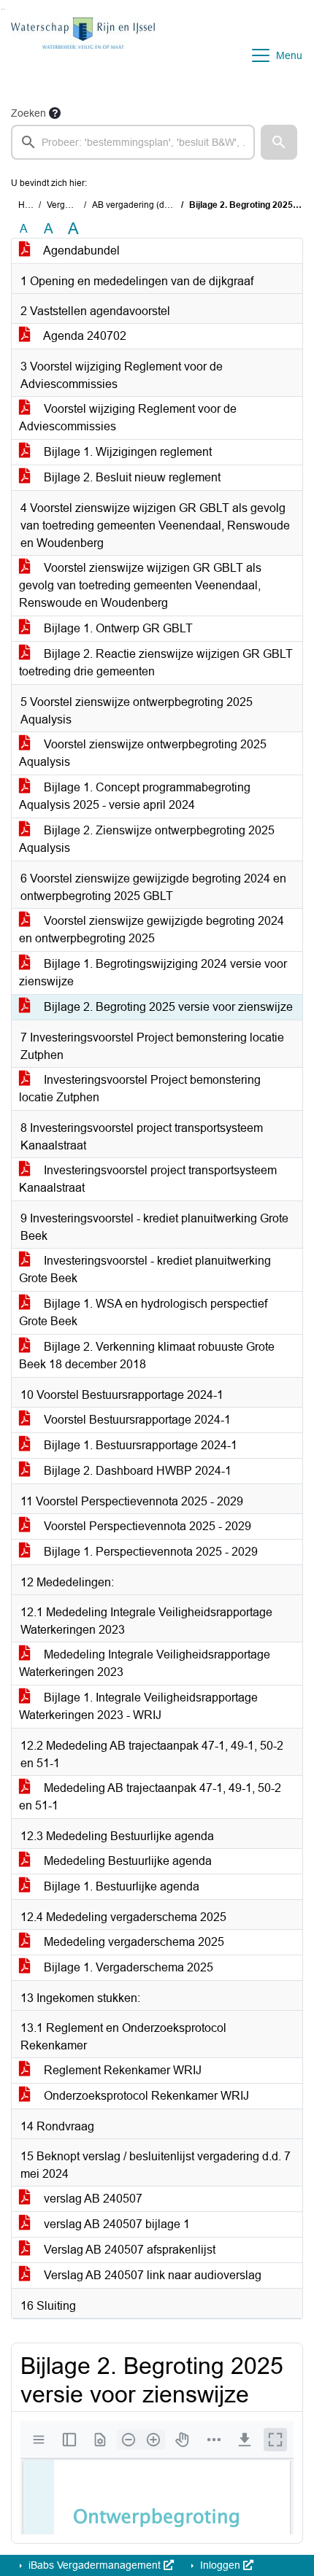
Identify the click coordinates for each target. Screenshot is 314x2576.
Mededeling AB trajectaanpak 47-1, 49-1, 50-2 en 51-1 (150, 1797)
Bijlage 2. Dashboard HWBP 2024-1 (136, 1471)
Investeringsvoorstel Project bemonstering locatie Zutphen (140, 1089)
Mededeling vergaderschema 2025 (133, 1942)
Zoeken (28, 113)
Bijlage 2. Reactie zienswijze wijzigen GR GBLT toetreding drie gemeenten (156, 663)
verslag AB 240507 (92, 2199)
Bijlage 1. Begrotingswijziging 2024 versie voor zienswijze (153, 973)
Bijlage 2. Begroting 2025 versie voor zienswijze (167, 1007)
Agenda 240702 (84, 336)
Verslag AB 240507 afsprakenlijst (128, 2250)
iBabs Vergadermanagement (95, 2565)
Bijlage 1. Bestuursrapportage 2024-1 (139, 1445)
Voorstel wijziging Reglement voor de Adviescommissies (128, 418)
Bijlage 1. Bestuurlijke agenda (120, 1886)
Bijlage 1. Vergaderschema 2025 (127, 1967)
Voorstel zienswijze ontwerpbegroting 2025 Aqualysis (143, 753)
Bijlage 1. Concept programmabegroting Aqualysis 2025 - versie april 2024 (135, 796)
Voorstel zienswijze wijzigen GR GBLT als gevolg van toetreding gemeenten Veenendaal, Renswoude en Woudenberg (140, 585)
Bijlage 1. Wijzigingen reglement (126, 452)
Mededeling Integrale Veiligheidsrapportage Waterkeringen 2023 (145, 1663)
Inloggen (220, 2565)
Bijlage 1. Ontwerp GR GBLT (117, 628)
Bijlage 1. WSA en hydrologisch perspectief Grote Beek (143, 1312)
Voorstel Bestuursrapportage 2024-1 (136, 1420)
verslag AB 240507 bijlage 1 (115, 2224)
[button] (279, 142)
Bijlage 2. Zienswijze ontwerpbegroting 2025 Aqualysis (147, 839)
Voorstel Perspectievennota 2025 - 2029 (146, 1526)
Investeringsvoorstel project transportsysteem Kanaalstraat (148, 1179)
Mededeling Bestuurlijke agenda (126, 1861)
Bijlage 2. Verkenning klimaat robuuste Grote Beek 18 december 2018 (147, 1355)
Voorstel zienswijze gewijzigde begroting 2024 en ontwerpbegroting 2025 (152, 930)
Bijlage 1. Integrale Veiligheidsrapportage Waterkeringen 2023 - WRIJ (138, 1706)
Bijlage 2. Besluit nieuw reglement (131, 477)
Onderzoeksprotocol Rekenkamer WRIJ (145, 2096)
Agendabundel (80, 251)
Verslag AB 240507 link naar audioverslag (151, 2275)
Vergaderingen (76, 205)
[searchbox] (133, 142)
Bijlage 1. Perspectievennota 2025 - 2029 (149, 1552)
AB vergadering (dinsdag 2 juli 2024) (165, 205)
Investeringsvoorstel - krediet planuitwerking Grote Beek (145, 1269)
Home (30, 205)
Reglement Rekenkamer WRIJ (121, 2070)
